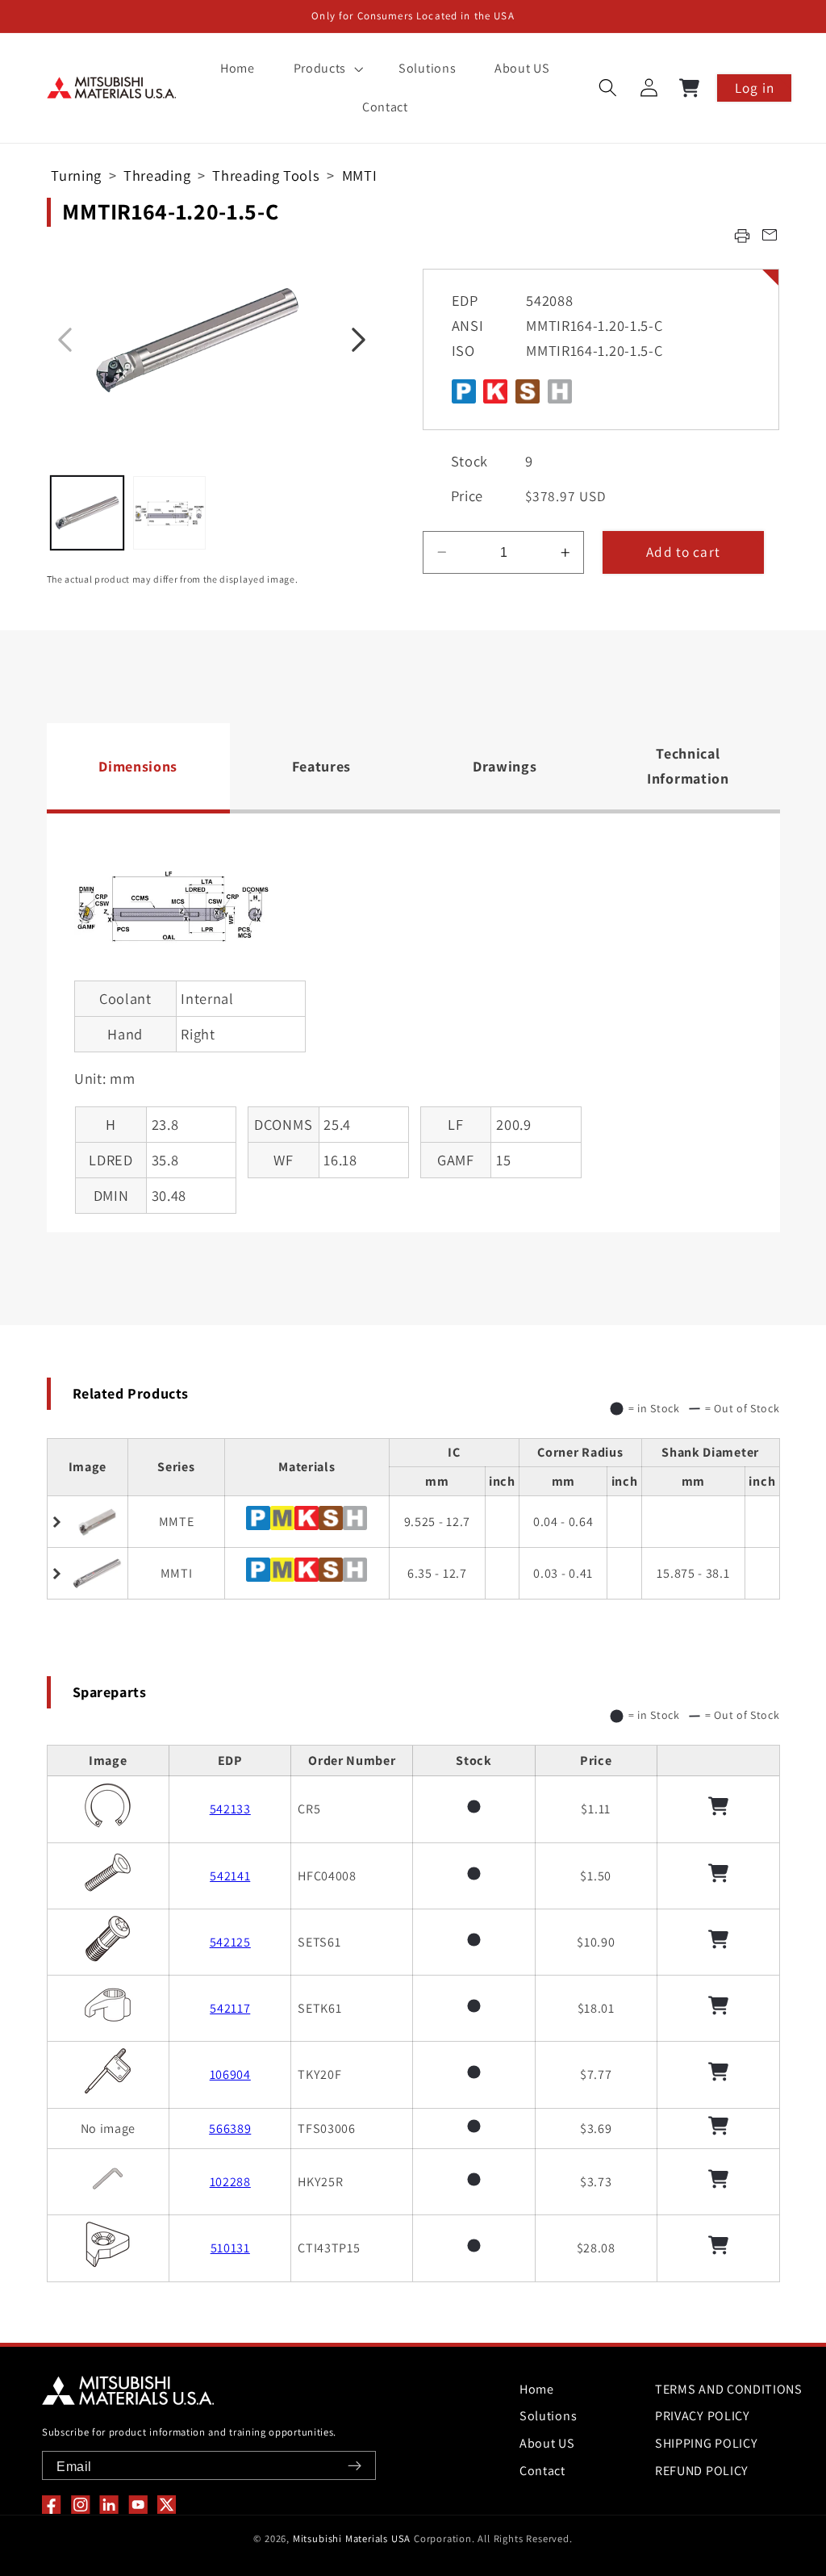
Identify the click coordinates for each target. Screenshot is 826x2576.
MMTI (360, 175)
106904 (230, 2074)
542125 (230, 1942)
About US (547, 2443)
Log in (755, 88)
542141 (230, 1876)
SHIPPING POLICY (706, 2443)
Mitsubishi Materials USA (352, 2538)
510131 (230, 2248)
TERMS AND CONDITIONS (729, 2389)
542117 (230, 2008)
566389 (230, 2129)
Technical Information (688, 766)
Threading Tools (266, 175)
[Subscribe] (355, 2466)
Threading (157, 175)
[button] (327, 69)
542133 (230, 1809)
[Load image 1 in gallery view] (87, 512)
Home (537, 2389)
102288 (230, 2182)
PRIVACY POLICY (703, 2416)
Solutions (548, 2416)
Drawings (505, 766)
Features (322, 766)
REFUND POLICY (702, 2471)
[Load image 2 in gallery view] (169, 512)
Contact (542, 2471)
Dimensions (138, 766)
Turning (76, 175)
